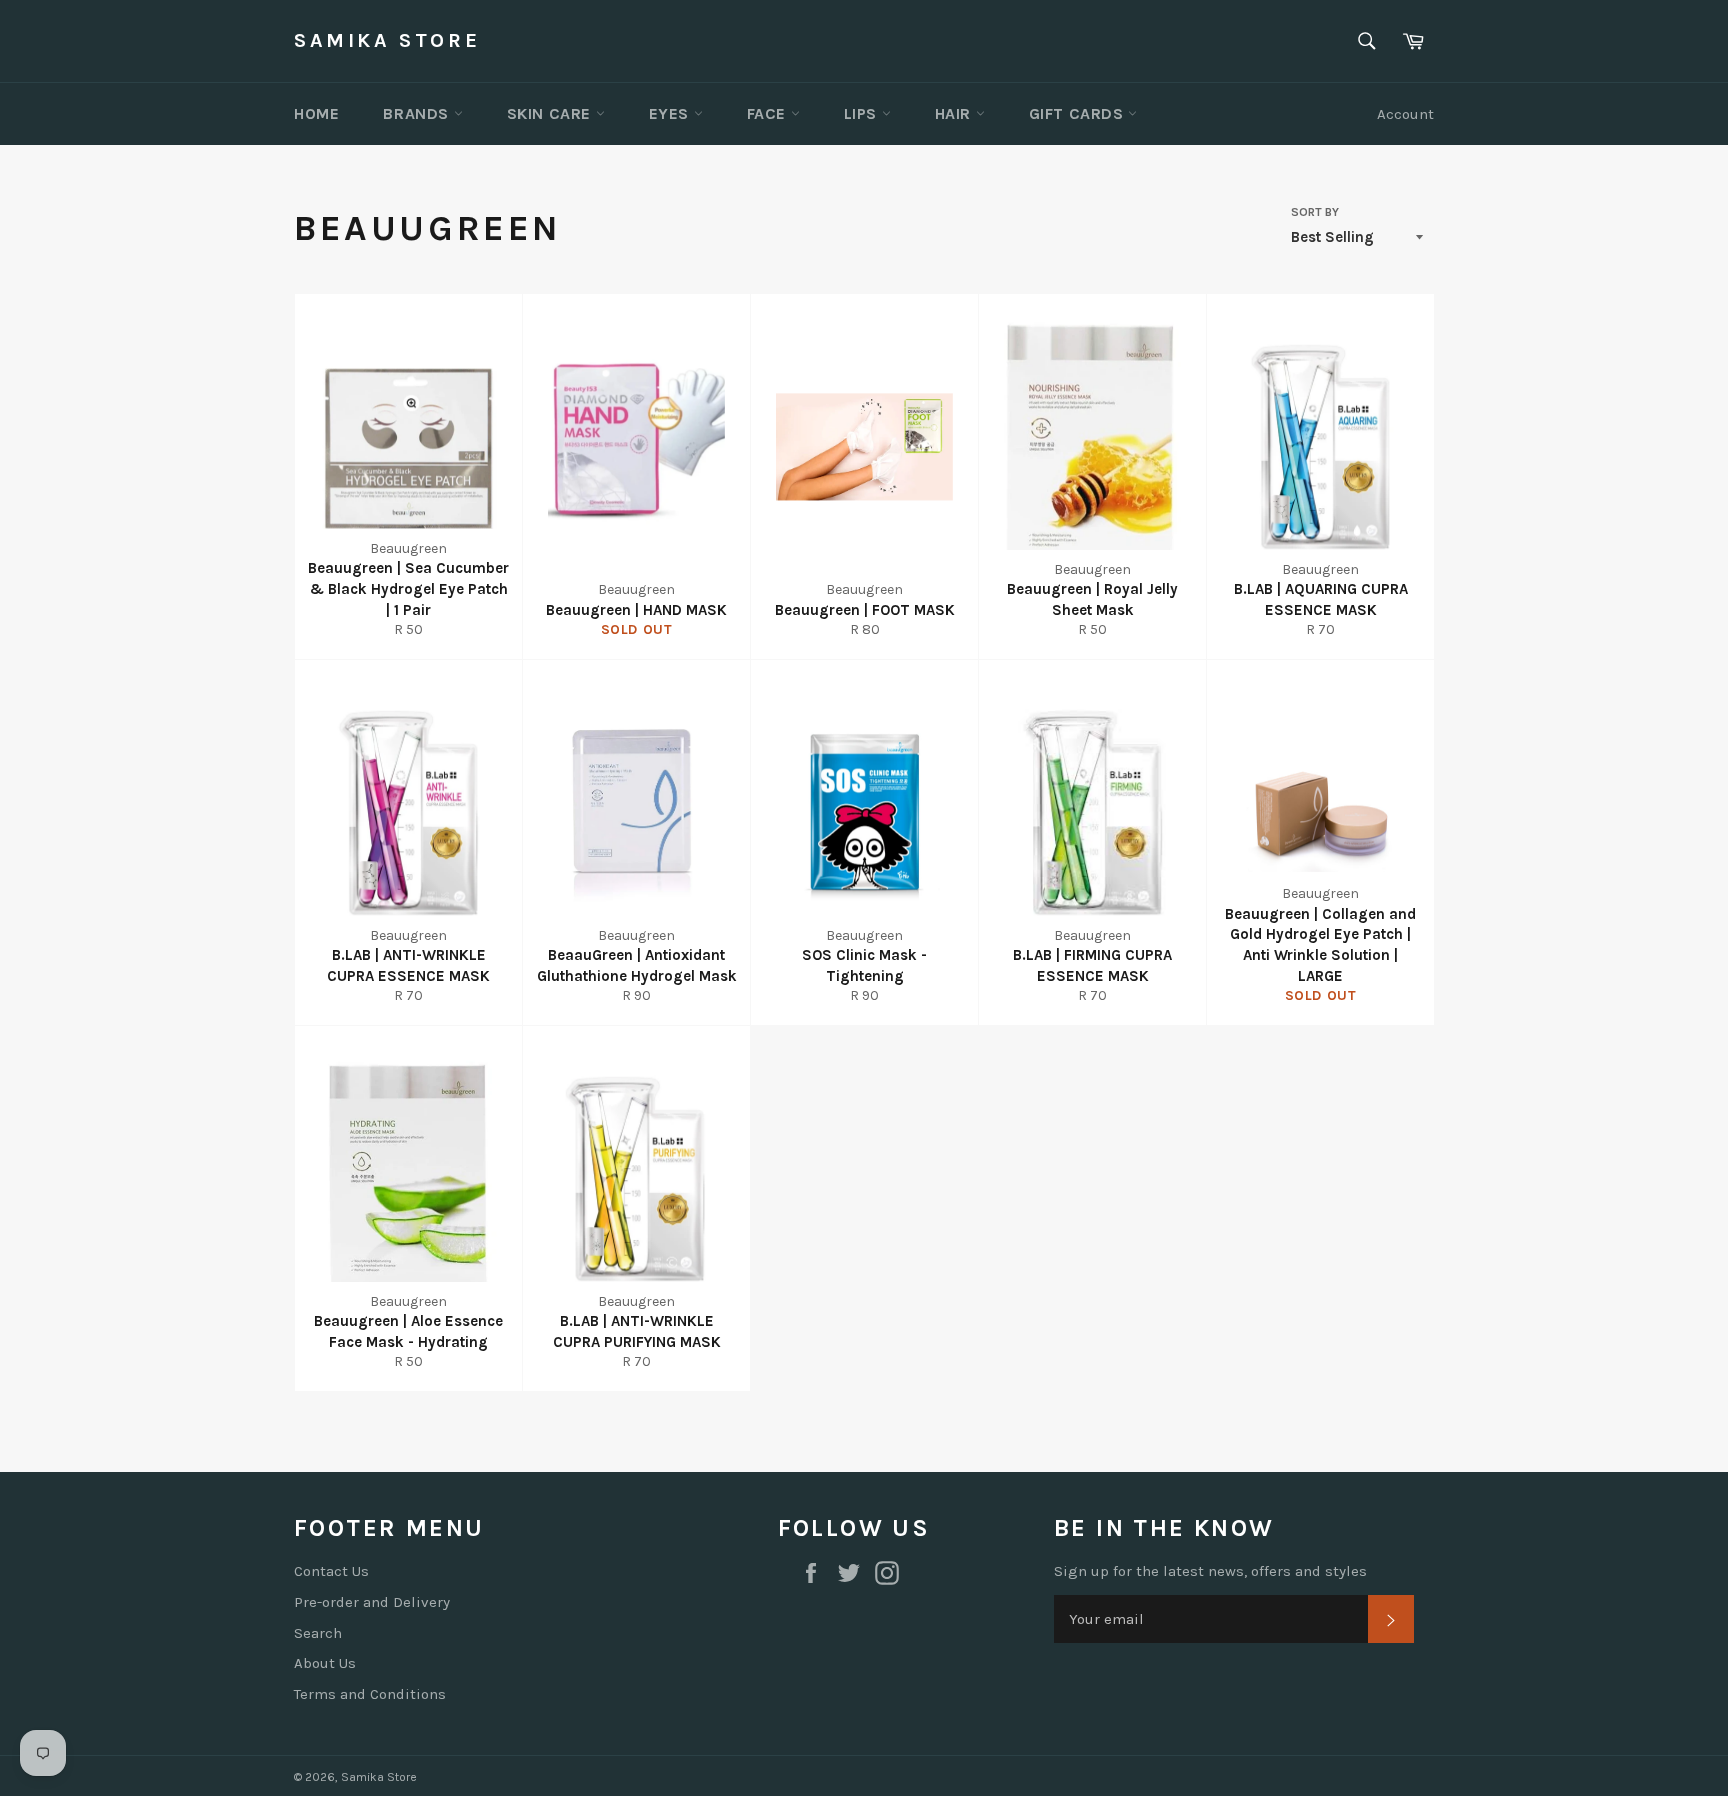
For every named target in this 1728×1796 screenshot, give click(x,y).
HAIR (955, 113)
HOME (316, 113)
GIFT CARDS (1079, 113)
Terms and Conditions (370, 1694)
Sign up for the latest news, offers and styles (1210, 1571)
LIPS (863, 113)
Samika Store (387, 40)
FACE (769, 113)
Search (318, 1633)
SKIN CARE (551, 113)
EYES (671, 113)
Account (1405, 114)
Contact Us (331, 1571)
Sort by (1315, 212)
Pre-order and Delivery (372, 1602)
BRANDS (418, 113)
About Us (325, 1663)
